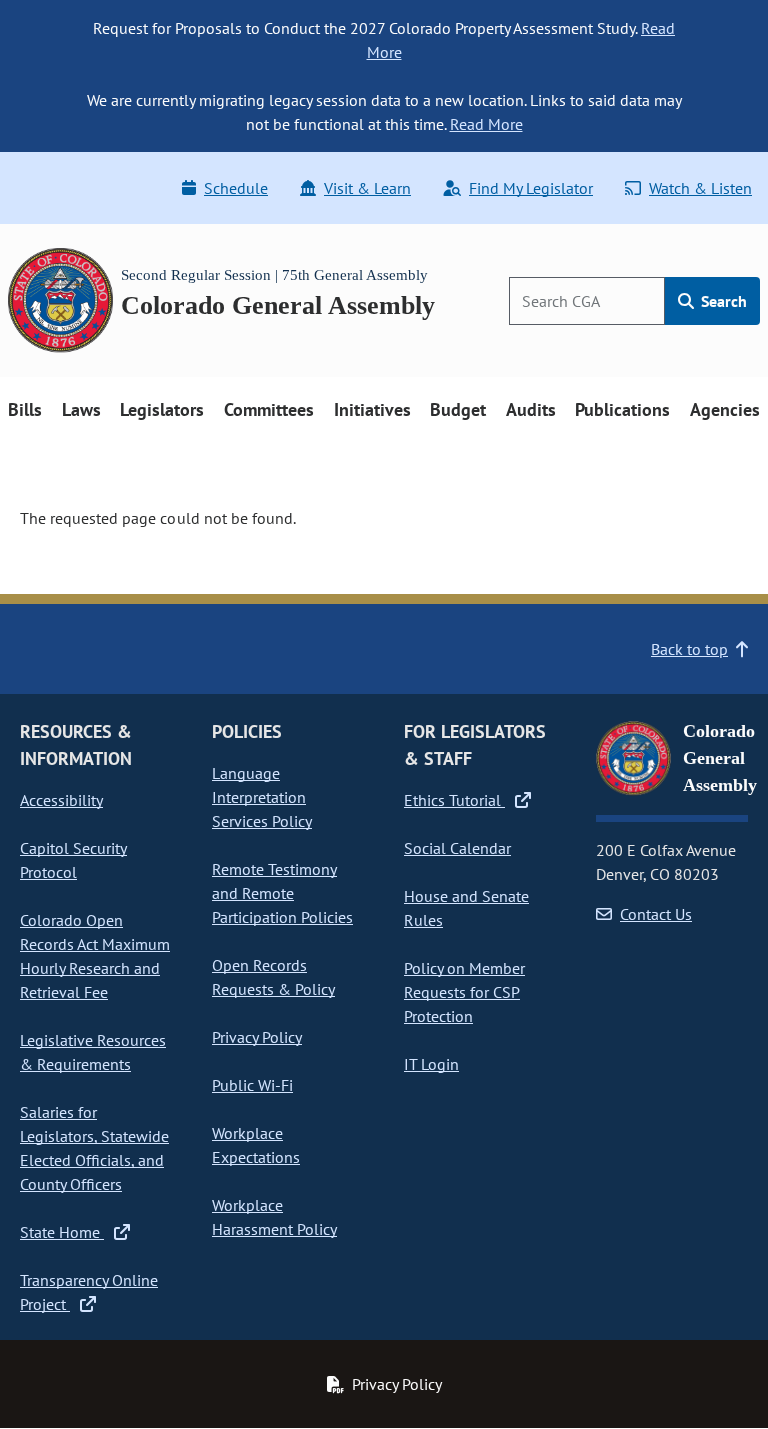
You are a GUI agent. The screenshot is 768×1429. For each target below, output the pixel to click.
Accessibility (61, 800)
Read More (486, 124)
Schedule (236, 188)
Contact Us (656, 914)
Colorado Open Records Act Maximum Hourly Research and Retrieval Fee (95, 956)
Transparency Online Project (89, 1292)
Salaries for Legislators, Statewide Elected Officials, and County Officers (94, 1148)
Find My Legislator (531, 188)
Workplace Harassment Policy (274, 1217)
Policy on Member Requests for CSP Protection (464, 992)
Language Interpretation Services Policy (262, 797)
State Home (62, 1232)
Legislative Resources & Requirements (93, 1052)
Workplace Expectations (256, 1145)
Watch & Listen (700, 188)
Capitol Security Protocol (73, 860)
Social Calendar (457, 848)
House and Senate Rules (466, 908)
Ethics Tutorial (454, 800)
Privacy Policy (257, 1037)
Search (722, 301)
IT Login (431, 1064)
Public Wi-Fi (252, 1085)
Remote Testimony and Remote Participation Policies (282, 893)
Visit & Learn (367, 188)
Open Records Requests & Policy (273, 977)
